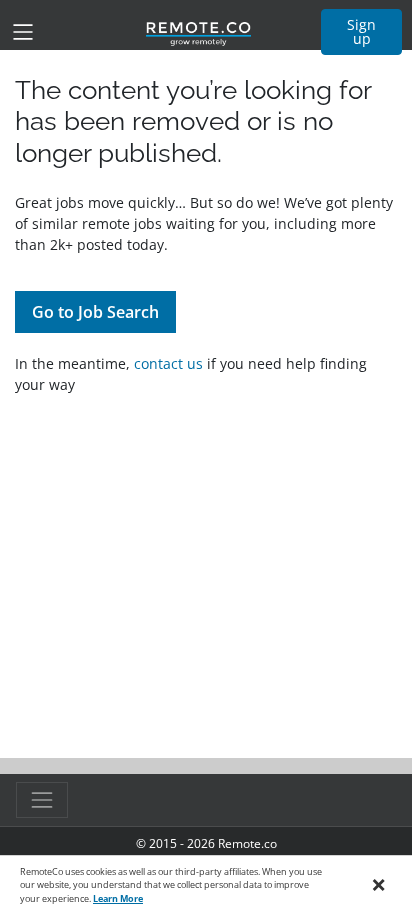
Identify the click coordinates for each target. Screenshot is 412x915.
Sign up (361, 31)
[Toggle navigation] (23, 32)
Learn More (118, 898)
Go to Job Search (95, 312)
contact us (168, 363)
